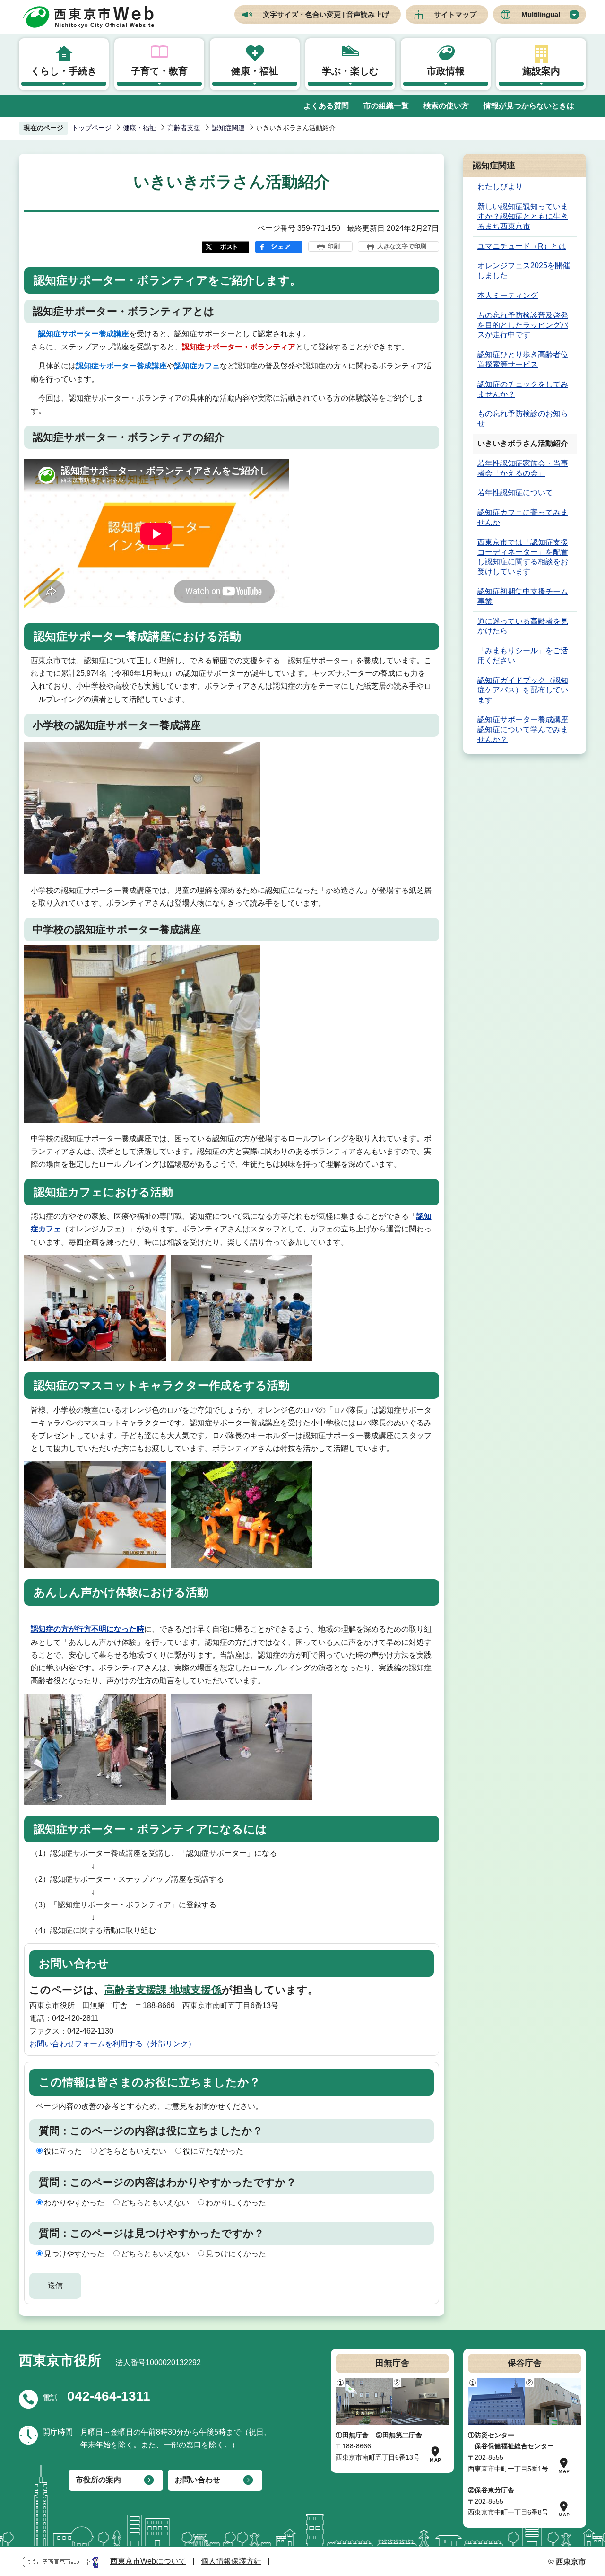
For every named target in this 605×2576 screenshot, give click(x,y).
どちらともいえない (132, 2151)
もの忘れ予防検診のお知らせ (523, 419)
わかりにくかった (236, 2203)
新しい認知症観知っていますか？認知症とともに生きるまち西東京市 (523, 216)
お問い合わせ (198, 2480)
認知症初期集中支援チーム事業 (523, 596)
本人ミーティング (508, 295)
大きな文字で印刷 (402, 246)
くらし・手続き (64, 71)
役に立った (63, 2151)
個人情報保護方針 (231, 2561)
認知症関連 (228, 128)
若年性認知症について (515, 493)
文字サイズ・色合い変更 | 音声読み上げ (326, 14)
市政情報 (446, 71)
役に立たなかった (213, 2151)
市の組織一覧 (386, 106)
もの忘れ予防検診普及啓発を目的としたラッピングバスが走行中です (523, 325)
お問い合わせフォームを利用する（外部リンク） (112, 2044)
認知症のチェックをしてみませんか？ (523, 389)
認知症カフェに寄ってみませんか (523, 517)
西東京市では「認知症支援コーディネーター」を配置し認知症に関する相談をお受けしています (523, 557)
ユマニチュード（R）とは (522, 246)
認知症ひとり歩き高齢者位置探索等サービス (523, 359)
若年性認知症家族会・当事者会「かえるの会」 (523, 468)
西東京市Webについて (148, 2561)
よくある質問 (326, 106)
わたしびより (500, 187)
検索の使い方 (446, 106)
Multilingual (541, 14)
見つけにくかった (236, 2254)
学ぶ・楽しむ (350, 71)
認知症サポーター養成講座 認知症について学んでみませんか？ (527, 729)
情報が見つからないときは (529, 106)
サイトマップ (455, 14)
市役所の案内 (98, 2480)
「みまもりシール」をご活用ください (523, 655)
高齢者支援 (184, 128)
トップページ (92, 128)
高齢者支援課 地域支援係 (163, 1990)
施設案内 (541, 71)
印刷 (334, 246)
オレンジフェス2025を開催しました (524, 271)
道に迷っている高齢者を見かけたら (523, 626)
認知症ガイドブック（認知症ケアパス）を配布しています (523, 690)
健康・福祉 (255, 71)
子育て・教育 (159, 71)
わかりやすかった (74, 2203)
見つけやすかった (74, 2254)
